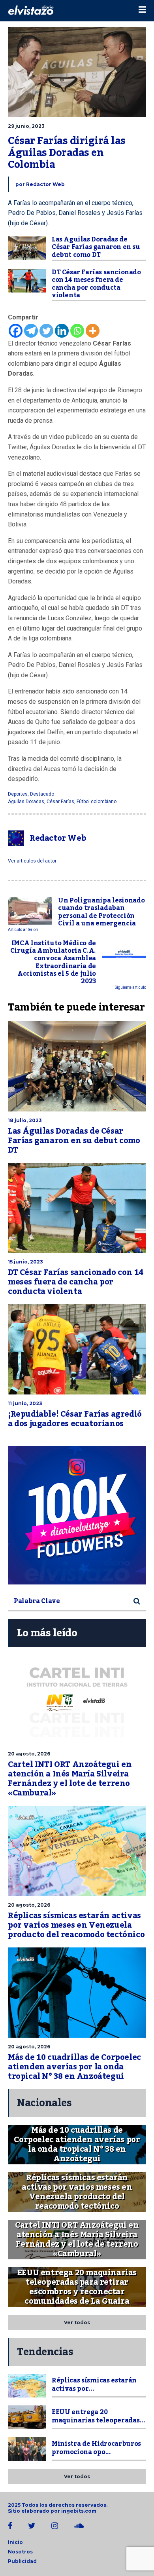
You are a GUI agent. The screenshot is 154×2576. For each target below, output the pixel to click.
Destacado (42, 794)
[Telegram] (31, 331)
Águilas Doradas (26, 802)
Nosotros (20, 2552)
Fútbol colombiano (97, 802)
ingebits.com (79, 2511)
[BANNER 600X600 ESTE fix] (77, 1515)
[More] (93, 331)
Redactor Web (45, 184)
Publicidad (22, 2561)
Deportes (18, 794)
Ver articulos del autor (32, 861)
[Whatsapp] (77, 331)
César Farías (60, 802)
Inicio (15, 2542)
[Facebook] (16, 331)
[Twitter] (46, 331)
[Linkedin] (62, 331)
